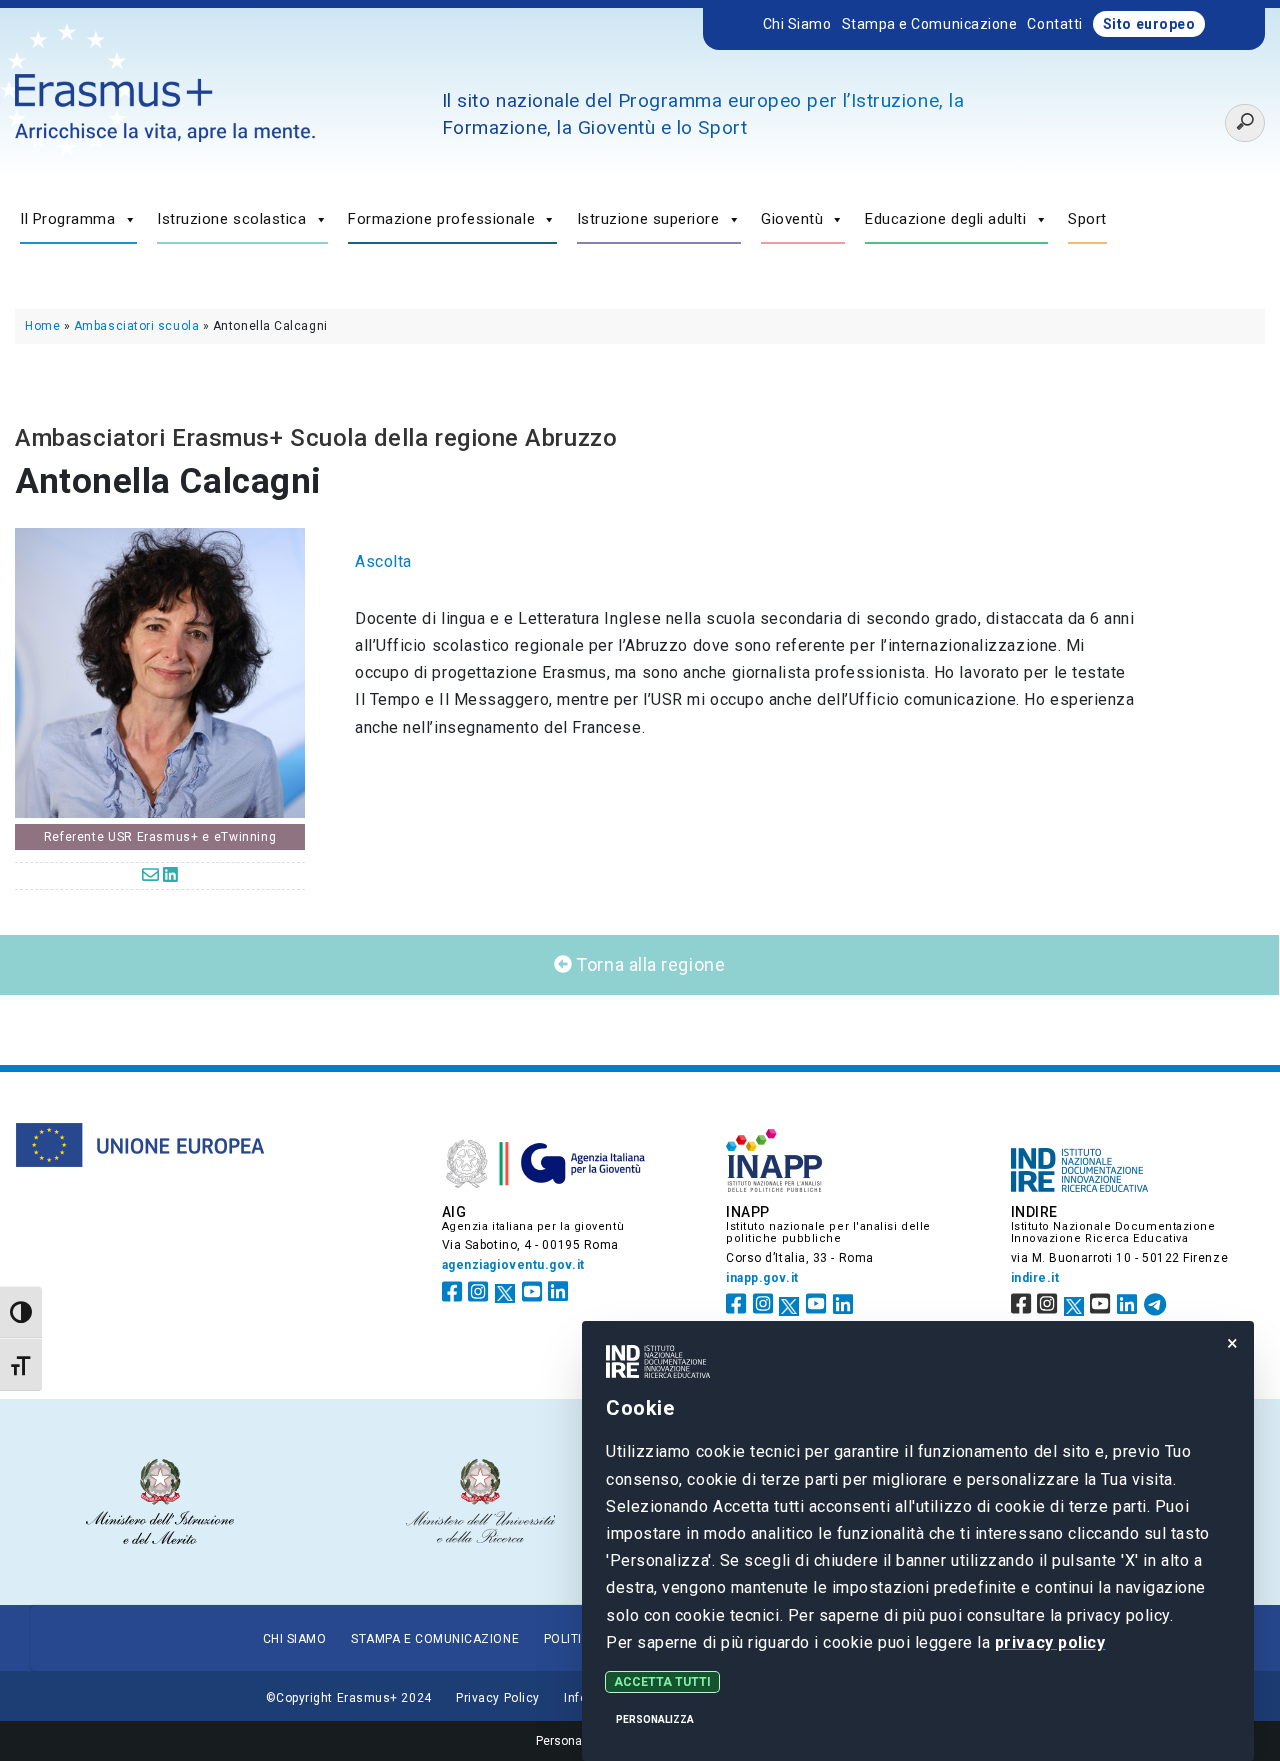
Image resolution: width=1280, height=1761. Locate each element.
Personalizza (655, 1719)
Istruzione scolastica (231, 219)
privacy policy (1050, 1642)
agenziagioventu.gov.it (513, 1265)
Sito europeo (1149, 24)
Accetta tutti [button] (662, 1682)
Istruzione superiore (648, 219)
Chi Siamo (797, 24)
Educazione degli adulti (946, 219)
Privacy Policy (498, 1698)
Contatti (1054, 24)
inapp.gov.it (762, 1278)
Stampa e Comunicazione (930, 24)
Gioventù (792, 219)
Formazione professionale (441, 219)
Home (42, 326)
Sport (1087, 219)
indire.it (1035, 1278)
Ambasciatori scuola (136, 326)
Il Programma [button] (68, 219)
